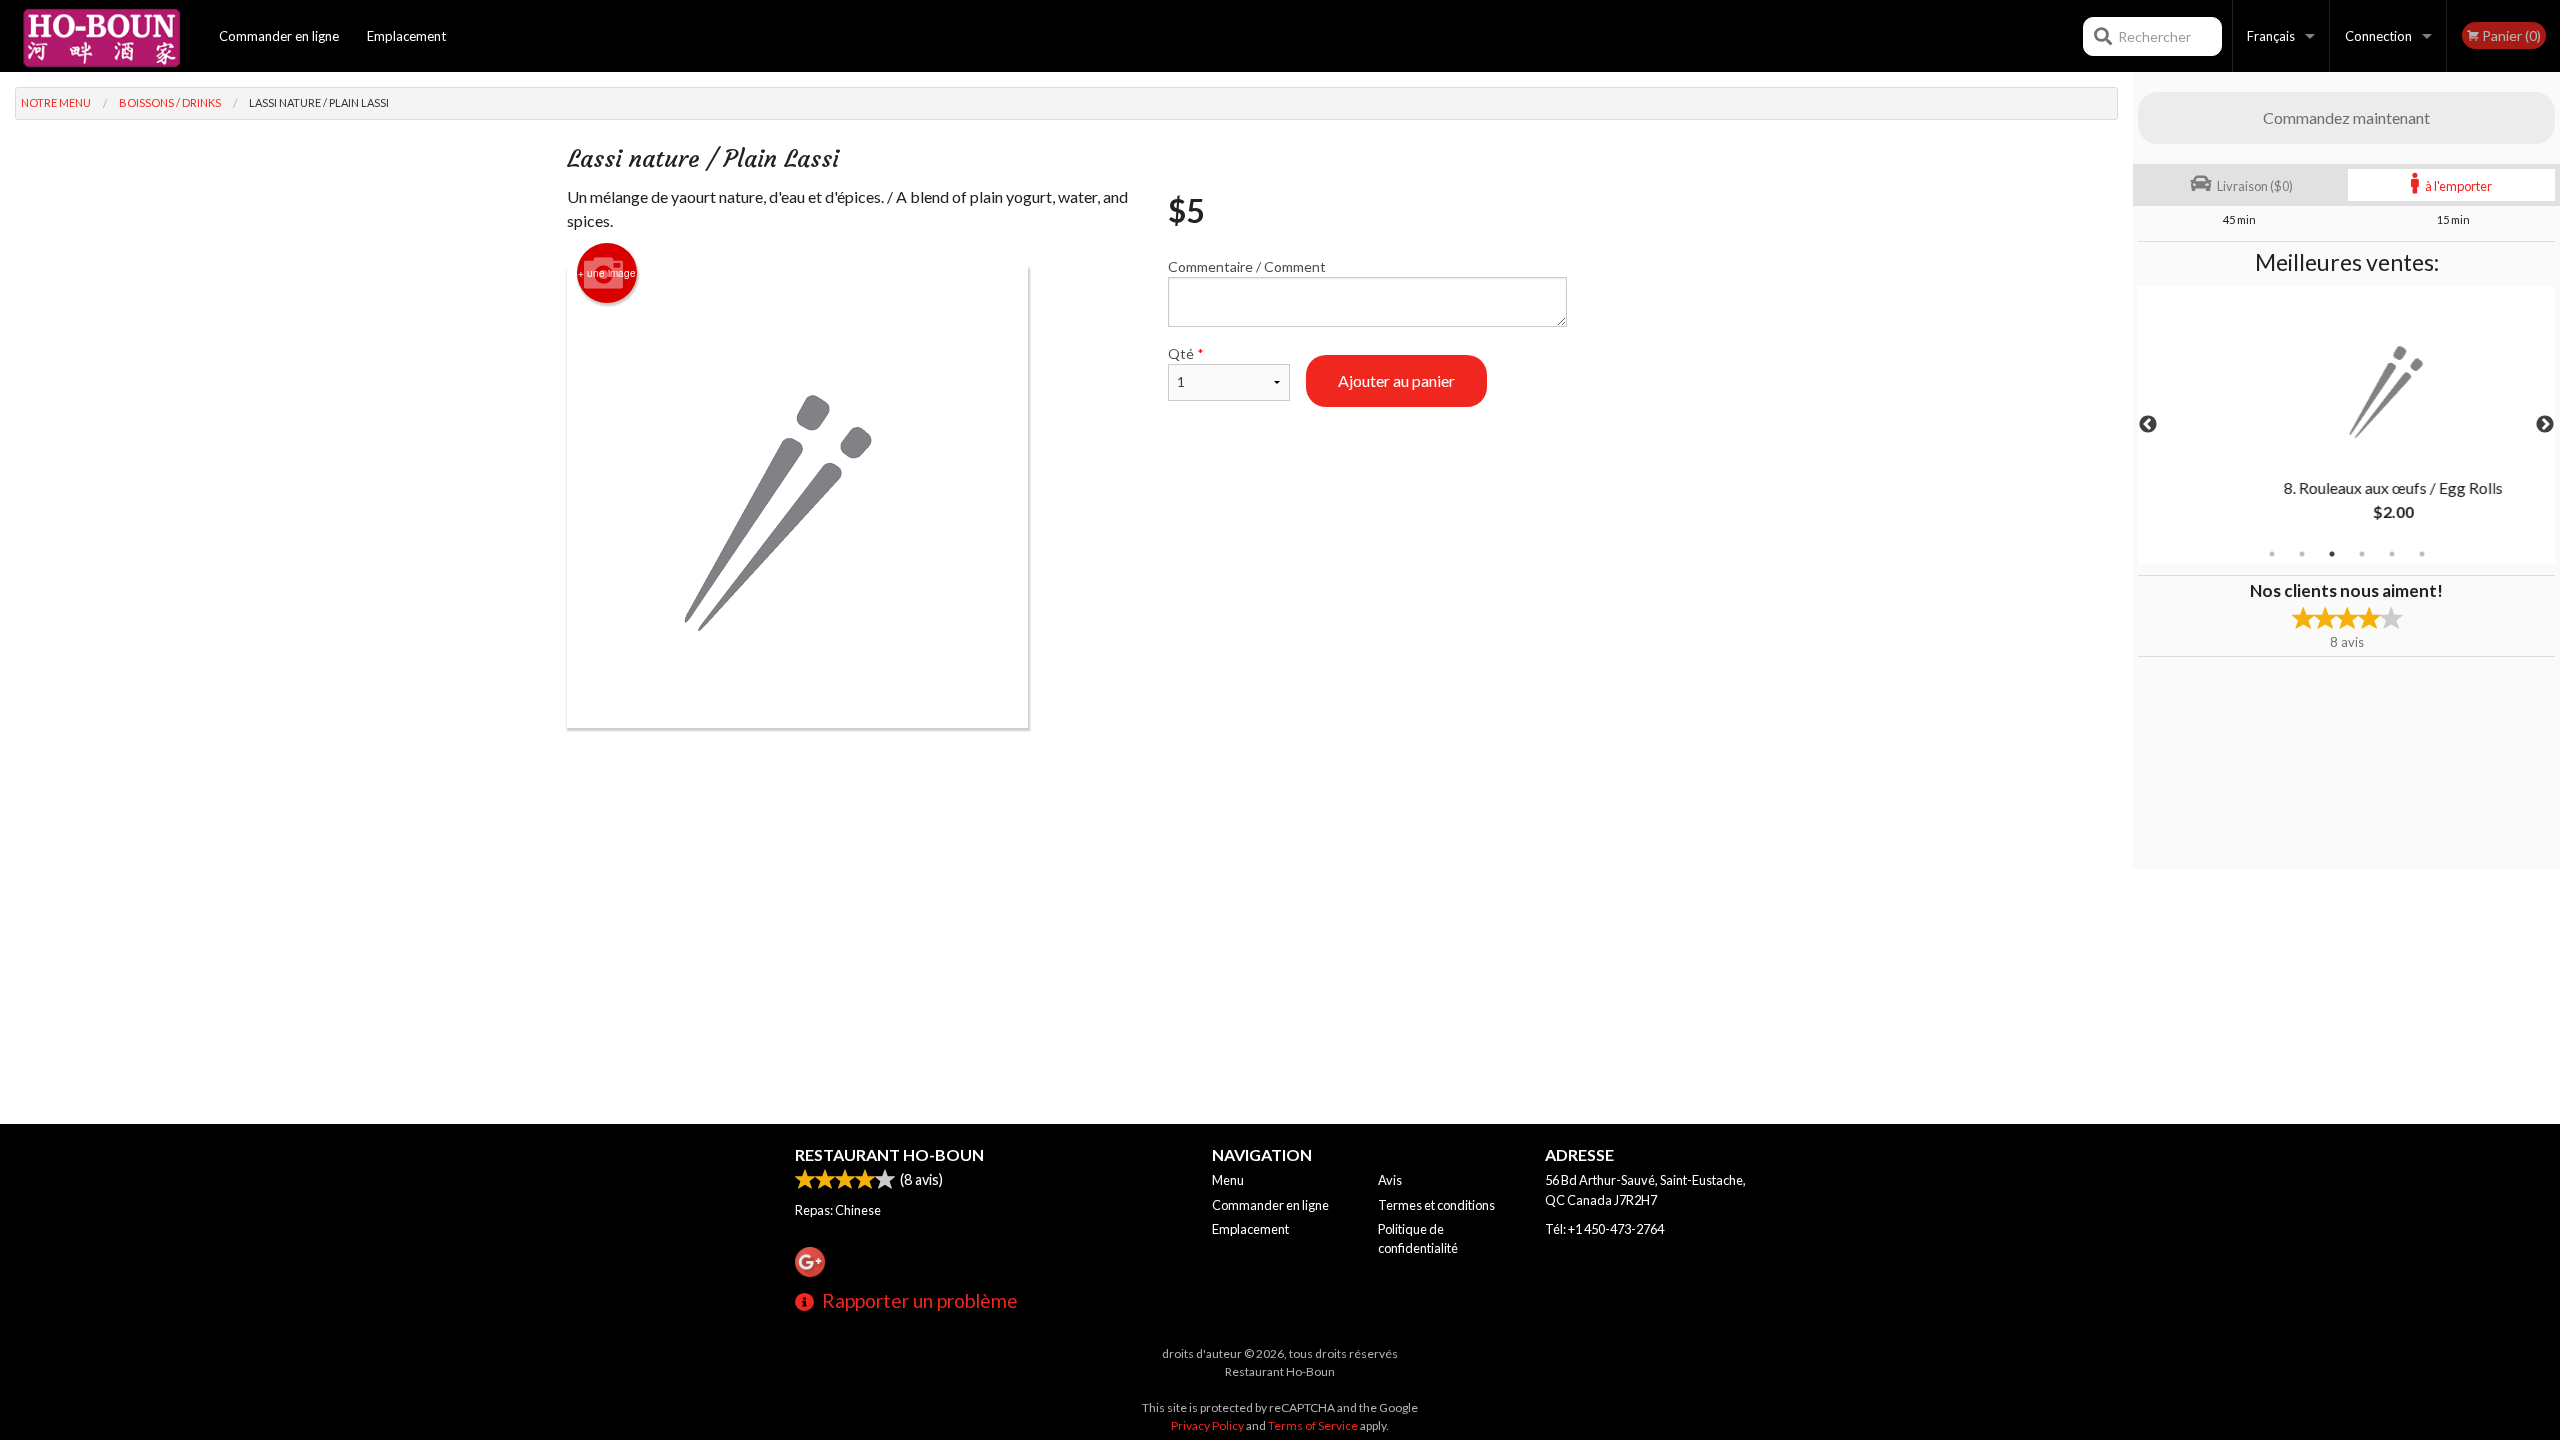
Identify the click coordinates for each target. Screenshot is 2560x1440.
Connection (2378, 36)
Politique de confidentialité (1418, 1238)
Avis (1390, 1180)
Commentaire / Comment (1247, 266)
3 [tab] (2332, 554)
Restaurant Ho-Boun (889, 1154)
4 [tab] (2362, 554)
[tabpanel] (2346, 425)
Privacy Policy (1207, 1425)
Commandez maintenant (2346, 117)
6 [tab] (2422, 554)
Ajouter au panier (1396, 380)
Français (2271, 36)
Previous (2148, 425)
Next (2545, 425)
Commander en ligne (279, 36)
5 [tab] (2392, 554)
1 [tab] (2272, 554)
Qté (1186, 353)
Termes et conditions (1436, 1205)
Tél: (1604, 1229)
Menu (1228, 1180)
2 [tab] (2302, 554)
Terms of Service (1313, 1425)
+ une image (607, 273)
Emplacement (406, 36)
